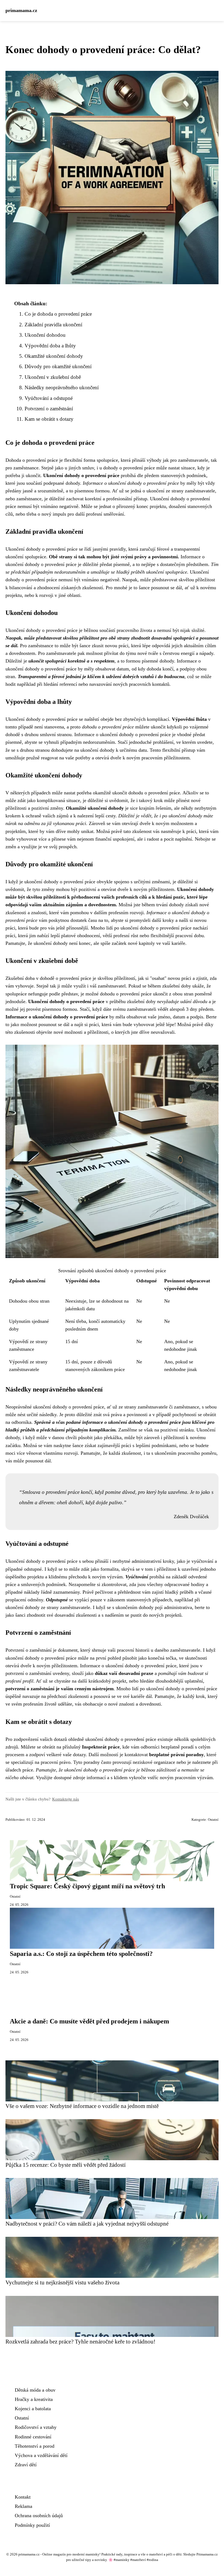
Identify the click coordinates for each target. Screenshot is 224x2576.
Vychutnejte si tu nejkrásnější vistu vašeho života (62, 2282)
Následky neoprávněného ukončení (62, 387)
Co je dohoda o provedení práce (58, 314)
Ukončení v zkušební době (53, 377)
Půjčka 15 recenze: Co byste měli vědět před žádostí (66, 2165)
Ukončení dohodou (45, 335)
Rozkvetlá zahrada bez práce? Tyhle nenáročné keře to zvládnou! (80, 2341)
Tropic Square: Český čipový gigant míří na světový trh (87, 1886)
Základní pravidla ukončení (53, 325)
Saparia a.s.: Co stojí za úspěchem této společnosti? (81, 1954)
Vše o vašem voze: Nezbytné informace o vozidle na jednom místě (82, 2106)
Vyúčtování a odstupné (49, 398)
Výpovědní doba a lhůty (50, 346)
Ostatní (213, 1820)
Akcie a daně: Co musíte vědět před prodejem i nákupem (89, 2021)
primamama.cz (21, 10)
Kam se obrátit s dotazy (49, 419)
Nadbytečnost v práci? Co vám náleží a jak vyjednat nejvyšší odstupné (87, 2224)
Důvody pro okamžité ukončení (58, 366)
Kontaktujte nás (66, 1799)
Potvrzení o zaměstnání (49, 409)
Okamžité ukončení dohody (54, 356)
